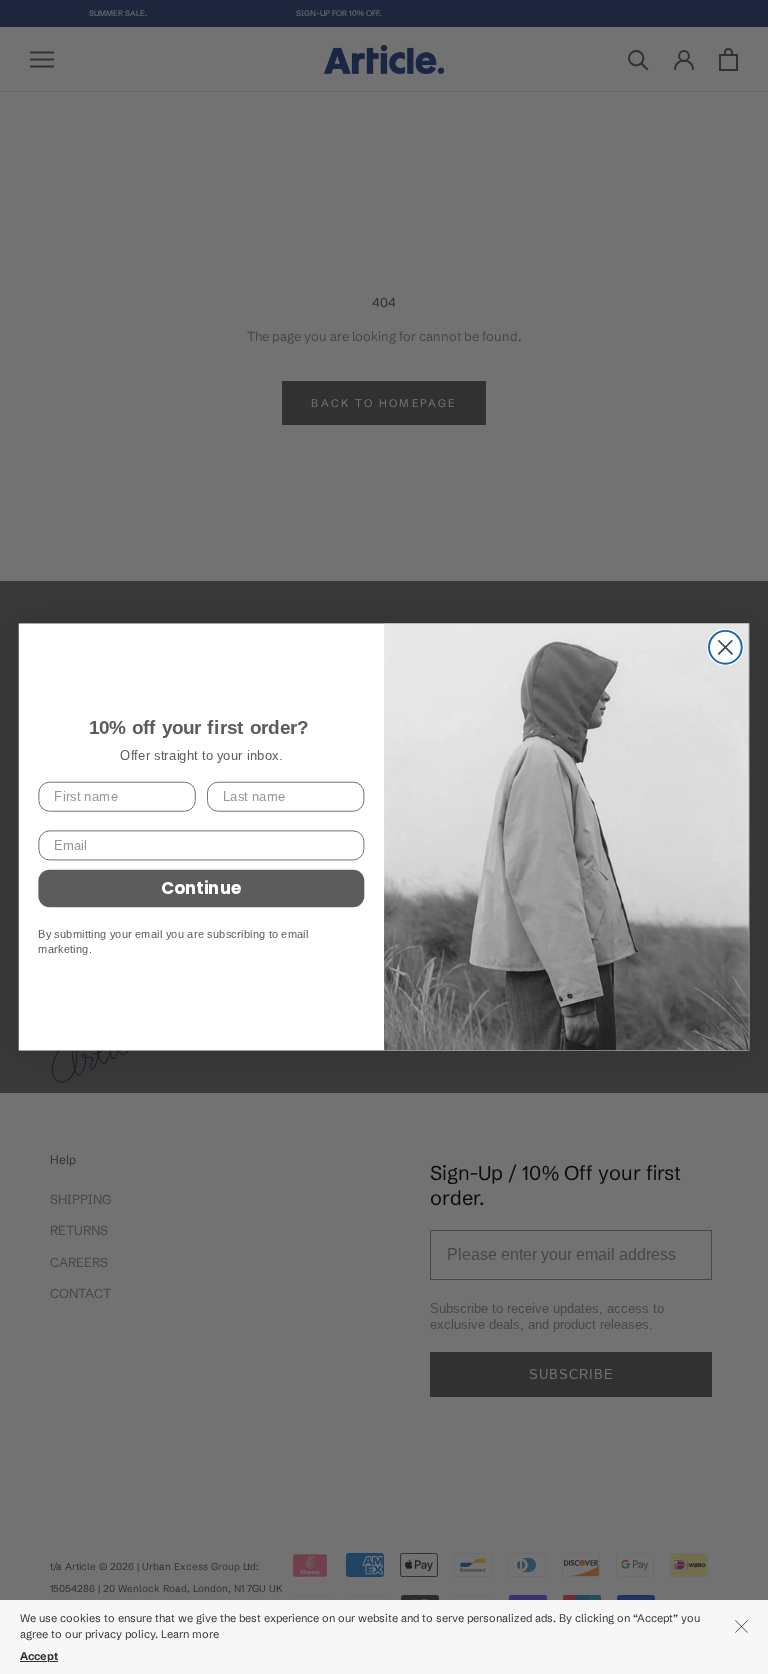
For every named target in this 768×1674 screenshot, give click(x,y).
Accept (39, 1656)
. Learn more (188, 1634)
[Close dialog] (725, 647)
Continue (201, 888)
